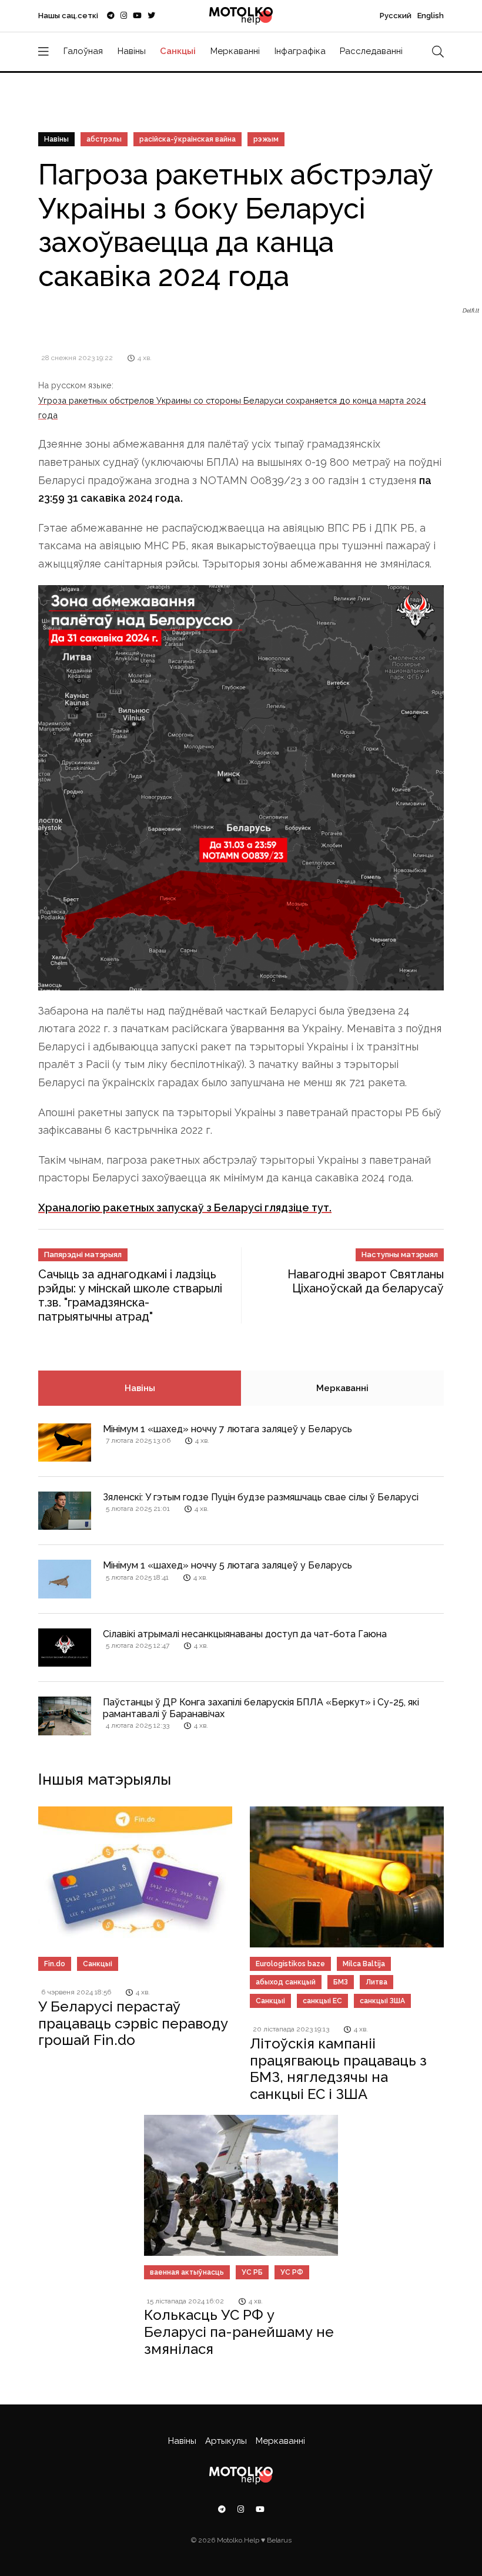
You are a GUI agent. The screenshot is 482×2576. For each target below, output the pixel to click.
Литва (376, 1982)
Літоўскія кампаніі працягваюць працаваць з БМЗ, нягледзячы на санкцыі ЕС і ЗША (338, 2069)
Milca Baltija (364, 1964)
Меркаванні (235, 51)
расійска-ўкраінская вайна (188, 139)
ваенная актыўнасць (187, 2272)
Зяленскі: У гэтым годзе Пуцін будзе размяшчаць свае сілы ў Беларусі (261, 1497)
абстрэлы (104, 139)
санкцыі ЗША (382, 2001)
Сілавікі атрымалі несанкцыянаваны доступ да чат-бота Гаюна (245, 1634)
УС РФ (292, 2272)
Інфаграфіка (300, 51)
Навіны (132, 51)
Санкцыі (178, 51)
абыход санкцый (286, 1982)
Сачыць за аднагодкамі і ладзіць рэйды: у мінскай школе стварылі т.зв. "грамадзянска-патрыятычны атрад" (130, 1295)
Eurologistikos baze (290, 1964)
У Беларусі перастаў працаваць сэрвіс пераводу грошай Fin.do (133, 2023)
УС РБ (252, 2272)
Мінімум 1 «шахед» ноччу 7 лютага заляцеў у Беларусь (227, 1429)
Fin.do (55, 1964)
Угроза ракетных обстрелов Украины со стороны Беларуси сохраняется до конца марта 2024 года (232, 407)
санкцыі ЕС (322, 2001)
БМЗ (341, 1982)
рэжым (266, 139)
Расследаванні (371, 51)
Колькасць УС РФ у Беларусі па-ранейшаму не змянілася (239, 2332)
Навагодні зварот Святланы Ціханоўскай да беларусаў (366, 1281)
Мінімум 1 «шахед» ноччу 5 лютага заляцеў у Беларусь (227, 1565)
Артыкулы (226, 2441)
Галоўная (83, 51)
